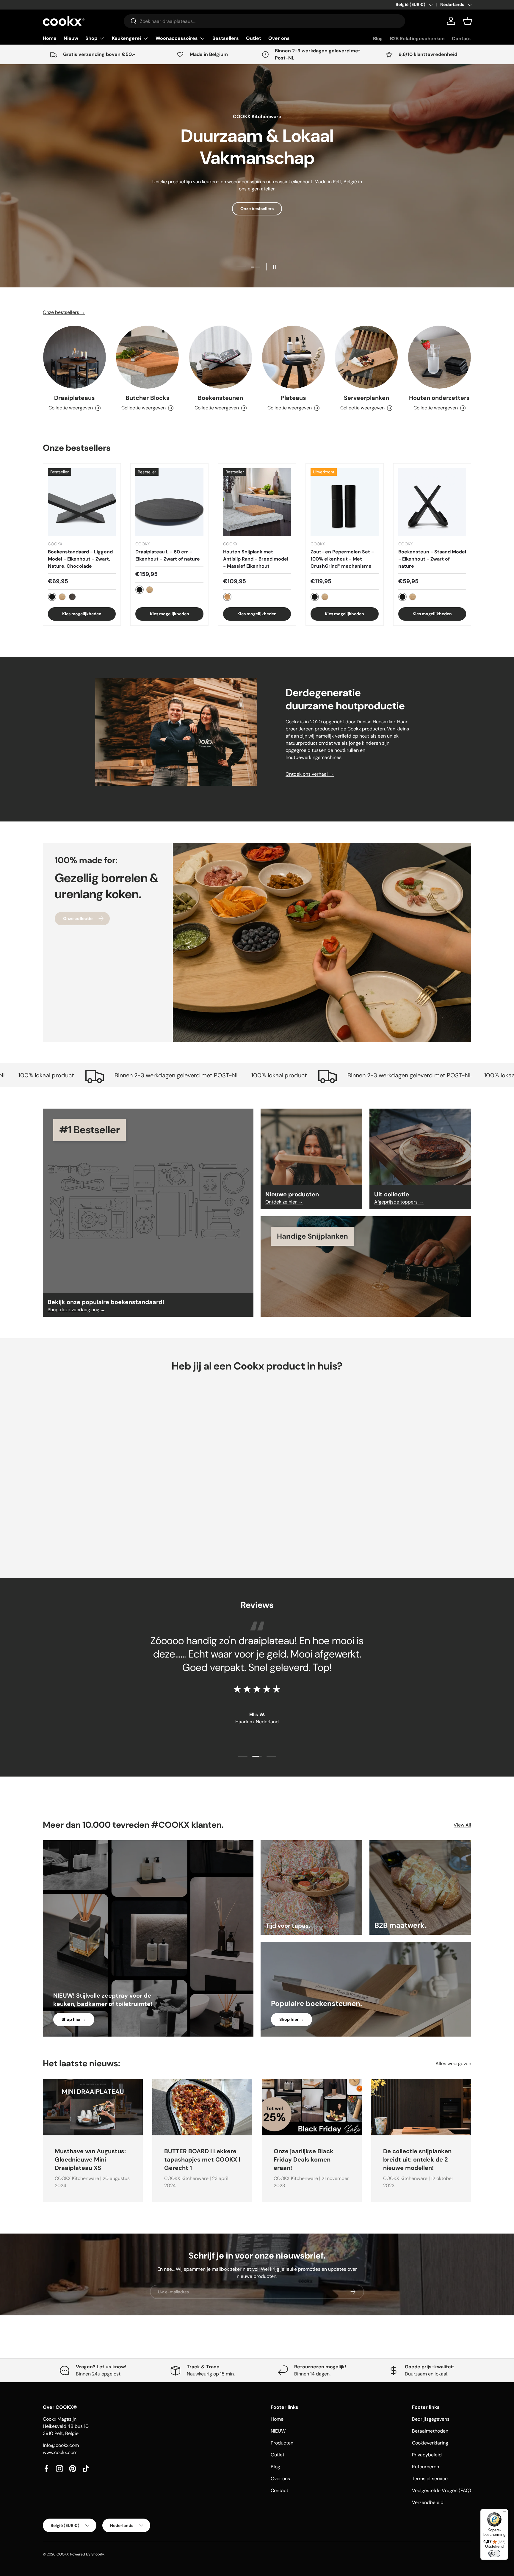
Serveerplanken (366, 398)
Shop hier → (74, 2019)
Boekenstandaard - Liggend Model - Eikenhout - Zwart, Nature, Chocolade (80, 559)
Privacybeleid (427, 2455)
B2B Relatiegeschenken (417, 39)
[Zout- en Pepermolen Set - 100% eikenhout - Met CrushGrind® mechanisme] (344, 502)
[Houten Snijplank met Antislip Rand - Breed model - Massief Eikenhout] (257, 502)
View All (462, 1825)
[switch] (494, 2553)
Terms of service (430, 2479)
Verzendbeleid (428, 2502)
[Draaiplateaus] (75, 357)
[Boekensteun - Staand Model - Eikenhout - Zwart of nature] (432, 502)
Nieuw (71, 38)
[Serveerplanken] (366, 357)
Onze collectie (78, 918)
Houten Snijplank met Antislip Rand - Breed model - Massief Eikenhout (256, 559)
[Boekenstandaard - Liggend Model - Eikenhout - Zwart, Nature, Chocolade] (82, 502)
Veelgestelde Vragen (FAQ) (442, 2490)
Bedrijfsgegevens (431, 2419)
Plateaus (293, 398)
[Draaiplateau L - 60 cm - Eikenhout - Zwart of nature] (169, 502)
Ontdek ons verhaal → (310, 774)
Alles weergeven (453, 2064)
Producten (282, 2443)
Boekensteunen (220, 398)
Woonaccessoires (177, 38)
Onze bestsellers (257, 209)
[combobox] (264, 21)
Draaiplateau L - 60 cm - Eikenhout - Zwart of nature (168, 555)
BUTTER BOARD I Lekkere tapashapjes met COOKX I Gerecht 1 (202, 2160)
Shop (91, 38)
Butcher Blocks (148, 398)
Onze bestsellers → (64, 312)
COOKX (63, 2554)
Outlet (254, 38)
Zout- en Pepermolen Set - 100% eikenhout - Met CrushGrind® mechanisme (342, 559)
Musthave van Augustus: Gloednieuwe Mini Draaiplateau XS (90, 2160)
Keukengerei (126, 38)
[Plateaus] (293, 357)
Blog (378, 39)
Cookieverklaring (430, 2443)
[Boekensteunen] (221, 357)
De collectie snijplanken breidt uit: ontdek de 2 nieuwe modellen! (417, 2160)
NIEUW (278, 2431)
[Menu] (504, 2513)
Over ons (279, 38)
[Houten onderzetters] (439, 357)
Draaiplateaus (75, 398)
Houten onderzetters (439, 398)
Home (50, 38)
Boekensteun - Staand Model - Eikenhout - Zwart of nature (432, 559)
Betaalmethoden (430, 2431)
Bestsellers (226, 38)
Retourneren (426, 2467)
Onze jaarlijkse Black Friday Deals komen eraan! (304, 2160)
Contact (461, 39)
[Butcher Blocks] (147, 357)
